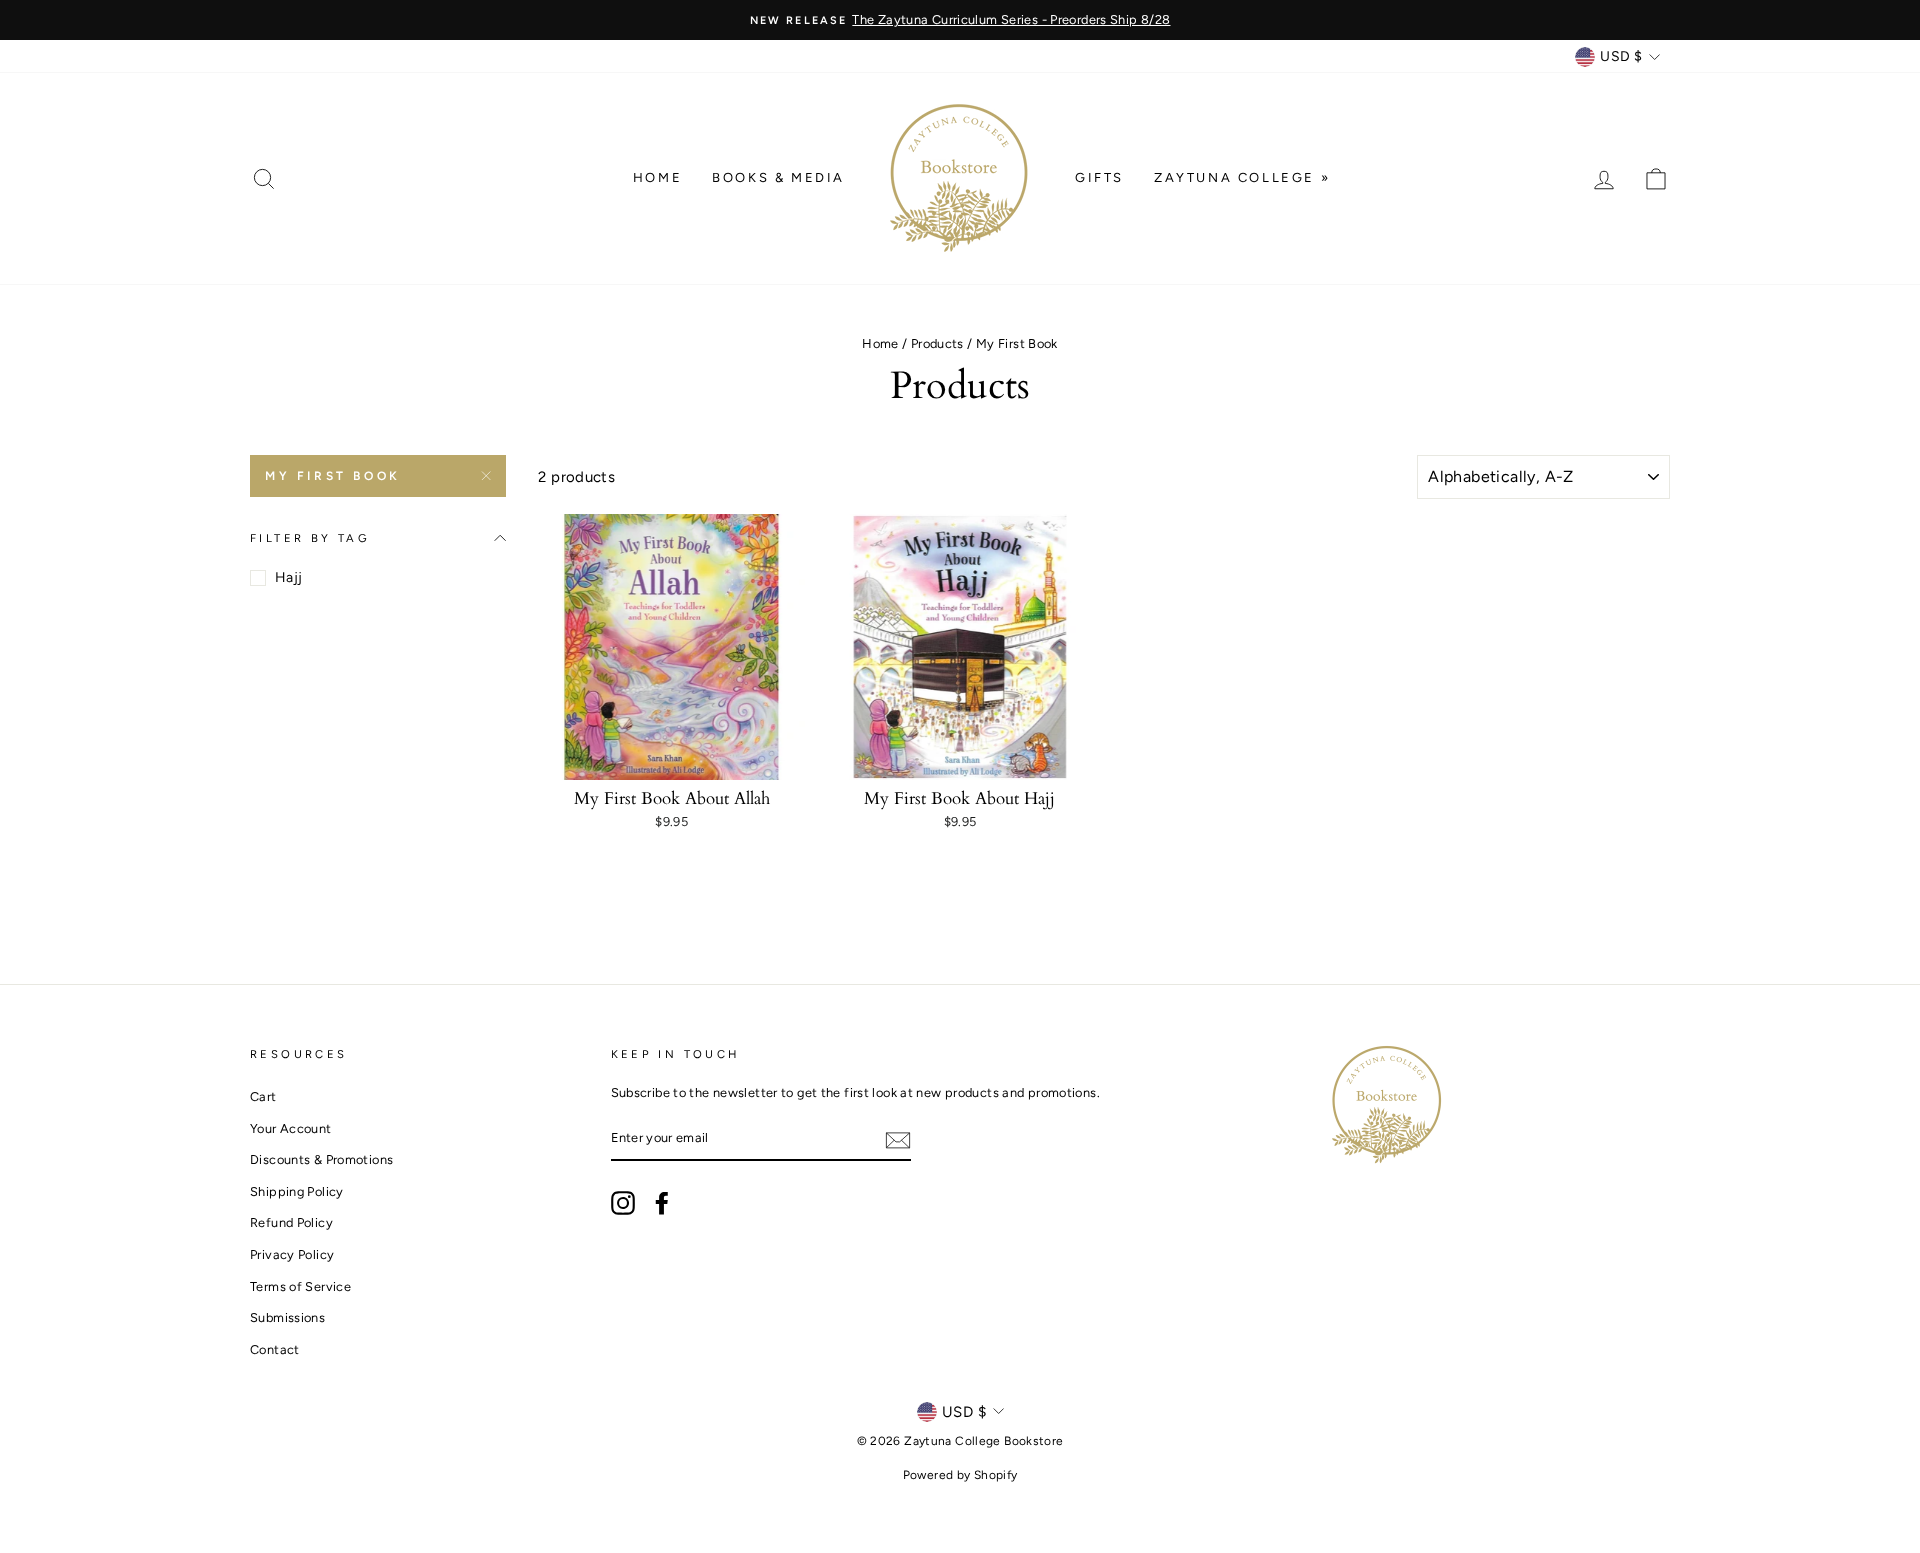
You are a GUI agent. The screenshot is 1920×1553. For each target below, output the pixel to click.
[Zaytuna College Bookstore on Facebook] (662, 1203)
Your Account (291, 1128)
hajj (289, 577)
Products (937, 343)
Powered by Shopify (960, 1475)
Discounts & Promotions (321, 1159)
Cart (263, 1096)
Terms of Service (300, 1286)
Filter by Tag (310, 538)
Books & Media (778, 177)
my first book (333, 476)
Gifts (1099, 177)
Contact (275, 1349)
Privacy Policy (292, 1254)
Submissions (287, 1317)
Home (657, 177)
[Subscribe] (898, 1139)
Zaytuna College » (1242, 177)
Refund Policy (291, 1222)
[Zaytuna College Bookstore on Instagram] (623, 1203)
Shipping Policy (297, 1191)
